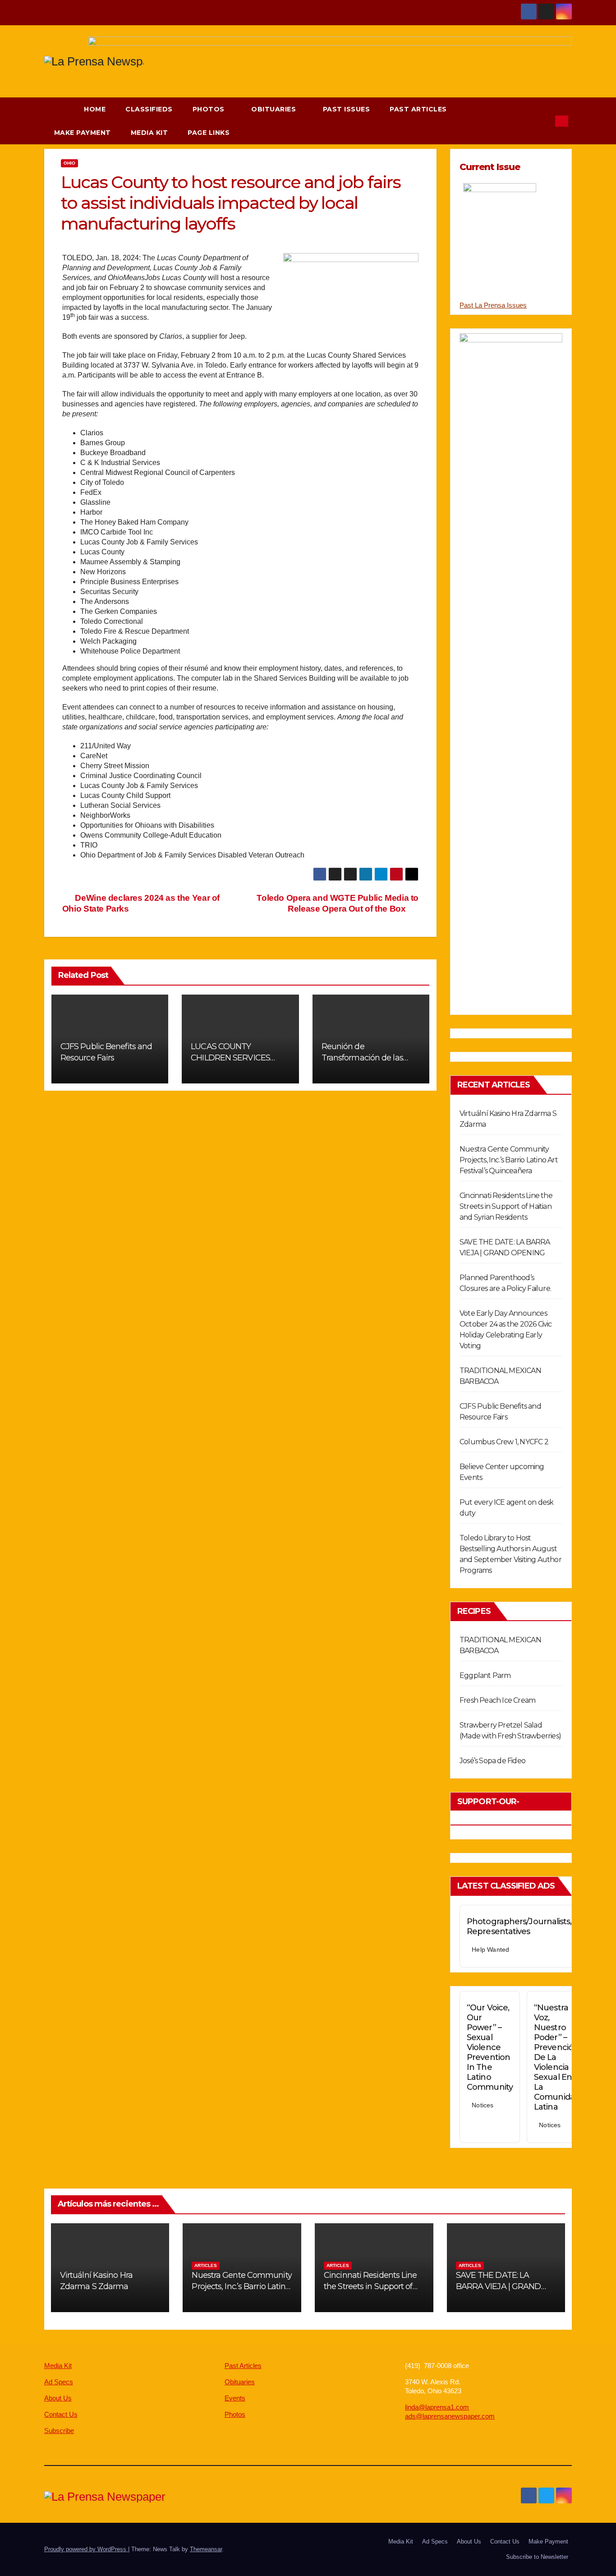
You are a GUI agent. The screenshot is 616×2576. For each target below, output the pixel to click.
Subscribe (59, 2431)
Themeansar (206, 2549)
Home (95, 109)
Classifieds (149, 109)
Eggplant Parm (485, 1675)
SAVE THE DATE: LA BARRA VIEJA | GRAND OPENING (499, 2286)
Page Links (210, 133)
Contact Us (61, 2414)
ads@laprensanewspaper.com (450, 2416)
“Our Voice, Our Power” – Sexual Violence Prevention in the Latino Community (490, 2047)
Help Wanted (490, 1949)
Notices (483, 2105)
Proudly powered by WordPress (86, 2549)
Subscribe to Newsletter (537, 2557)
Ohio (69, 163)
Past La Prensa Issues (493, 305)
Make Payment (83, 133)
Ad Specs (59, 2382)
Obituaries (275, 109)
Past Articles (418, 109)
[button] (544, 121)
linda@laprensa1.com (437, 2407)
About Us (58, 2398)
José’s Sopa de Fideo (492, 1761)
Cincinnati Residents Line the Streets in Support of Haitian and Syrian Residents (506, 1206)
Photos (210, 109)
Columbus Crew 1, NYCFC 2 (504, 1442)
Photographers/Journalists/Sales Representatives (529, 1926)
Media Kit (149, 133)
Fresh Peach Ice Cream (497, 1700)
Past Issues (347, 109)
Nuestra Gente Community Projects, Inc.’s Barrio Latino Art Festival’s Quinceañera (509, 1160)
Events (235, 2398)
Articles (206, 2265)
